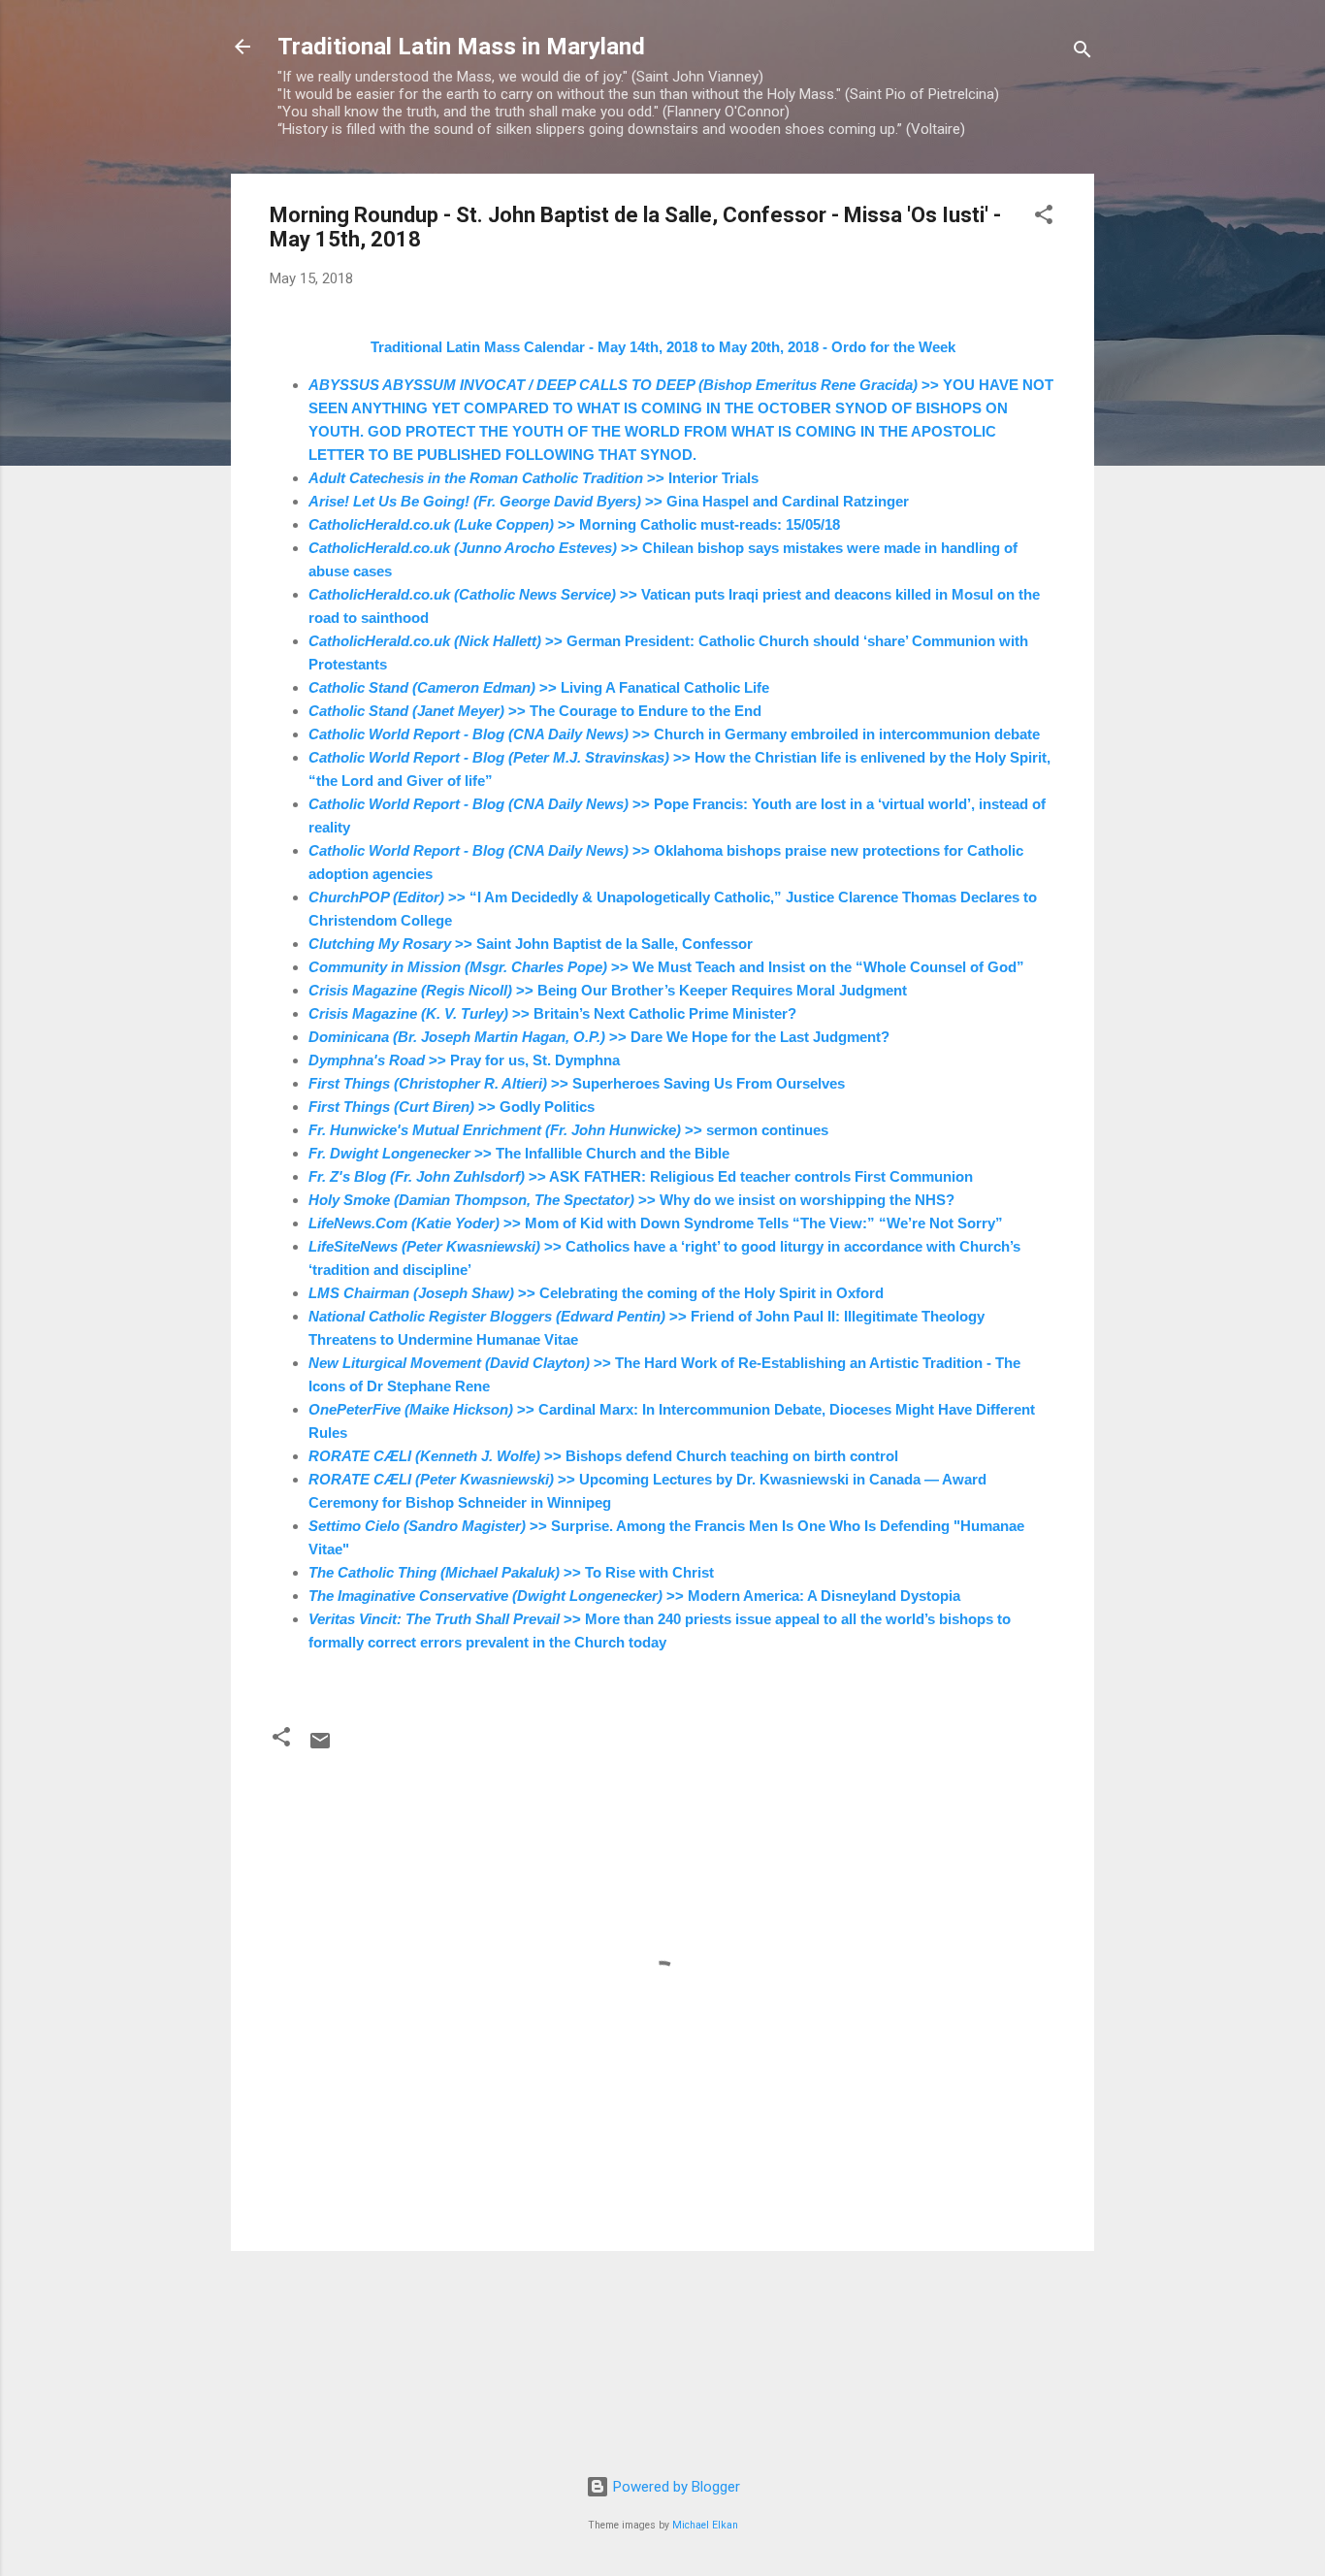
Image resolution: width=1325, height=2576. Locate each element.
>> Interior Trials (533, 478)
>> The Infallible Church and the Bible (519, 1153)
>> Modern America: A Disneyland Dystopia (634, 1596)
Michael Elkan (705, 2525)
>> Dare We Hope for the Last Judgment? (599, 1037)
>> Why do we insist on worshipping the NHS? (631, 1200)
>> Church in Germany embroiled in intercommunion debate (674, 734)
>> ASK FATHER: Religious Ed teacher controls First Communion (641, 1176)
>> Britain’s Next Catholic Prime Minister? (552, 1013)
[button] (1044, 218)
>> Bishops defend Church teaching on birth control (603, 1456)
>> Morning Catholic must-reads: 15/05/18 (574, 524)
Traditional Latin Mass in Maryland (461, 47)
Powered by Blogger (675, 2487)
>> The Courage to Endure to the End (535, 711)
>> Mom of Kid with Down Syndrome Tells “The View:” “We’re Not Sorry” (656, 1223)
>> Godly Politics (452, 1107)
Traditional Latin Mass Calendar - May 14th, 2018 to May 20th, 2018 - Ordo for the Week (663, 347)
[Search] (1083, 53)
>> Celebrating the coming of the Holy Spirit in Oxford (596, 1293)
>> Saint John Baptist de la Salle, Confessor (531, 944)
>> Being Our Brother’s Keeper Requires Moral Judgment (608, 990)
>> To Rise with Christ (511, 1572)
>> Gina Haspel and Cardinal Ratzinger (609, 501)
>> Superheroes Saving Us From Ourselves (577, 1083)
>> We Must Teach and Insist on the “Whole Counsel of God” (666, 967)
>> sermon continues (568, 1130)
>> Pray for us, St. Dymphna (464, 1060)
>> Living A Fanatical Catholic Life (539, 687)
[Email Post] (320, 1747)
